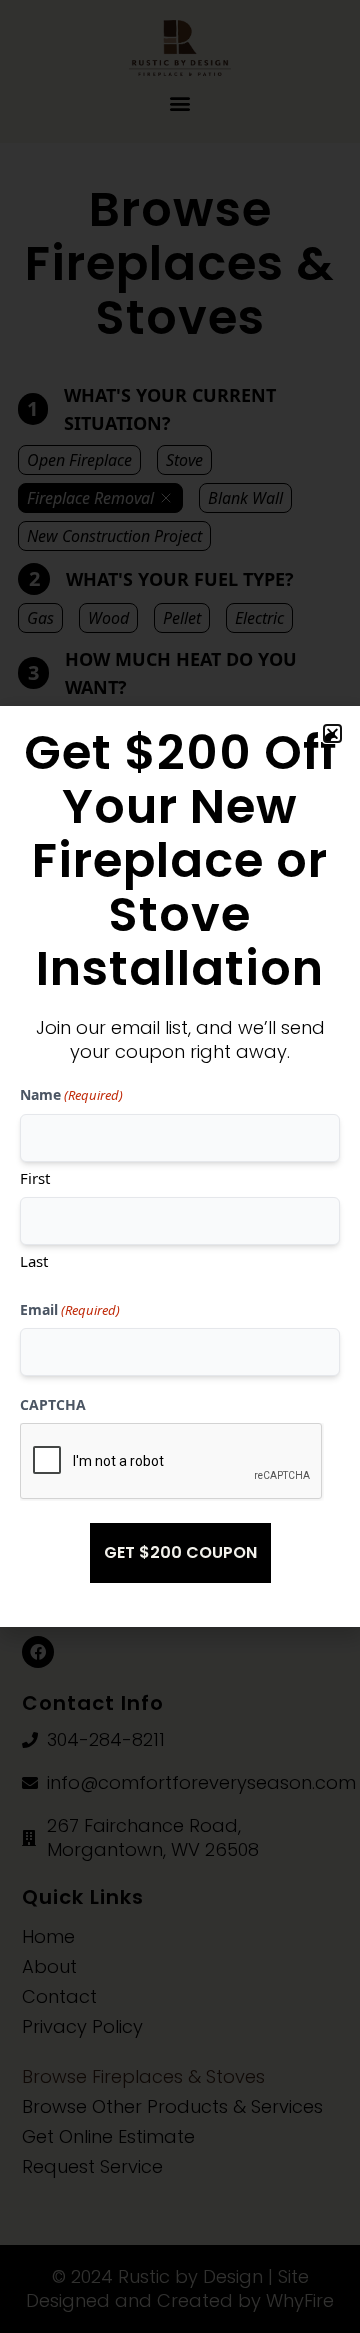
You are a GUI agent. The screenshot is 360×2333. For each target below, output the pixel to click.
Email (70, 1309)
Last (34, 1261)
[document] (180, 1166)
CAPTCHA (53, 1404)
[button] (332, 733)
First (35, 1178)
